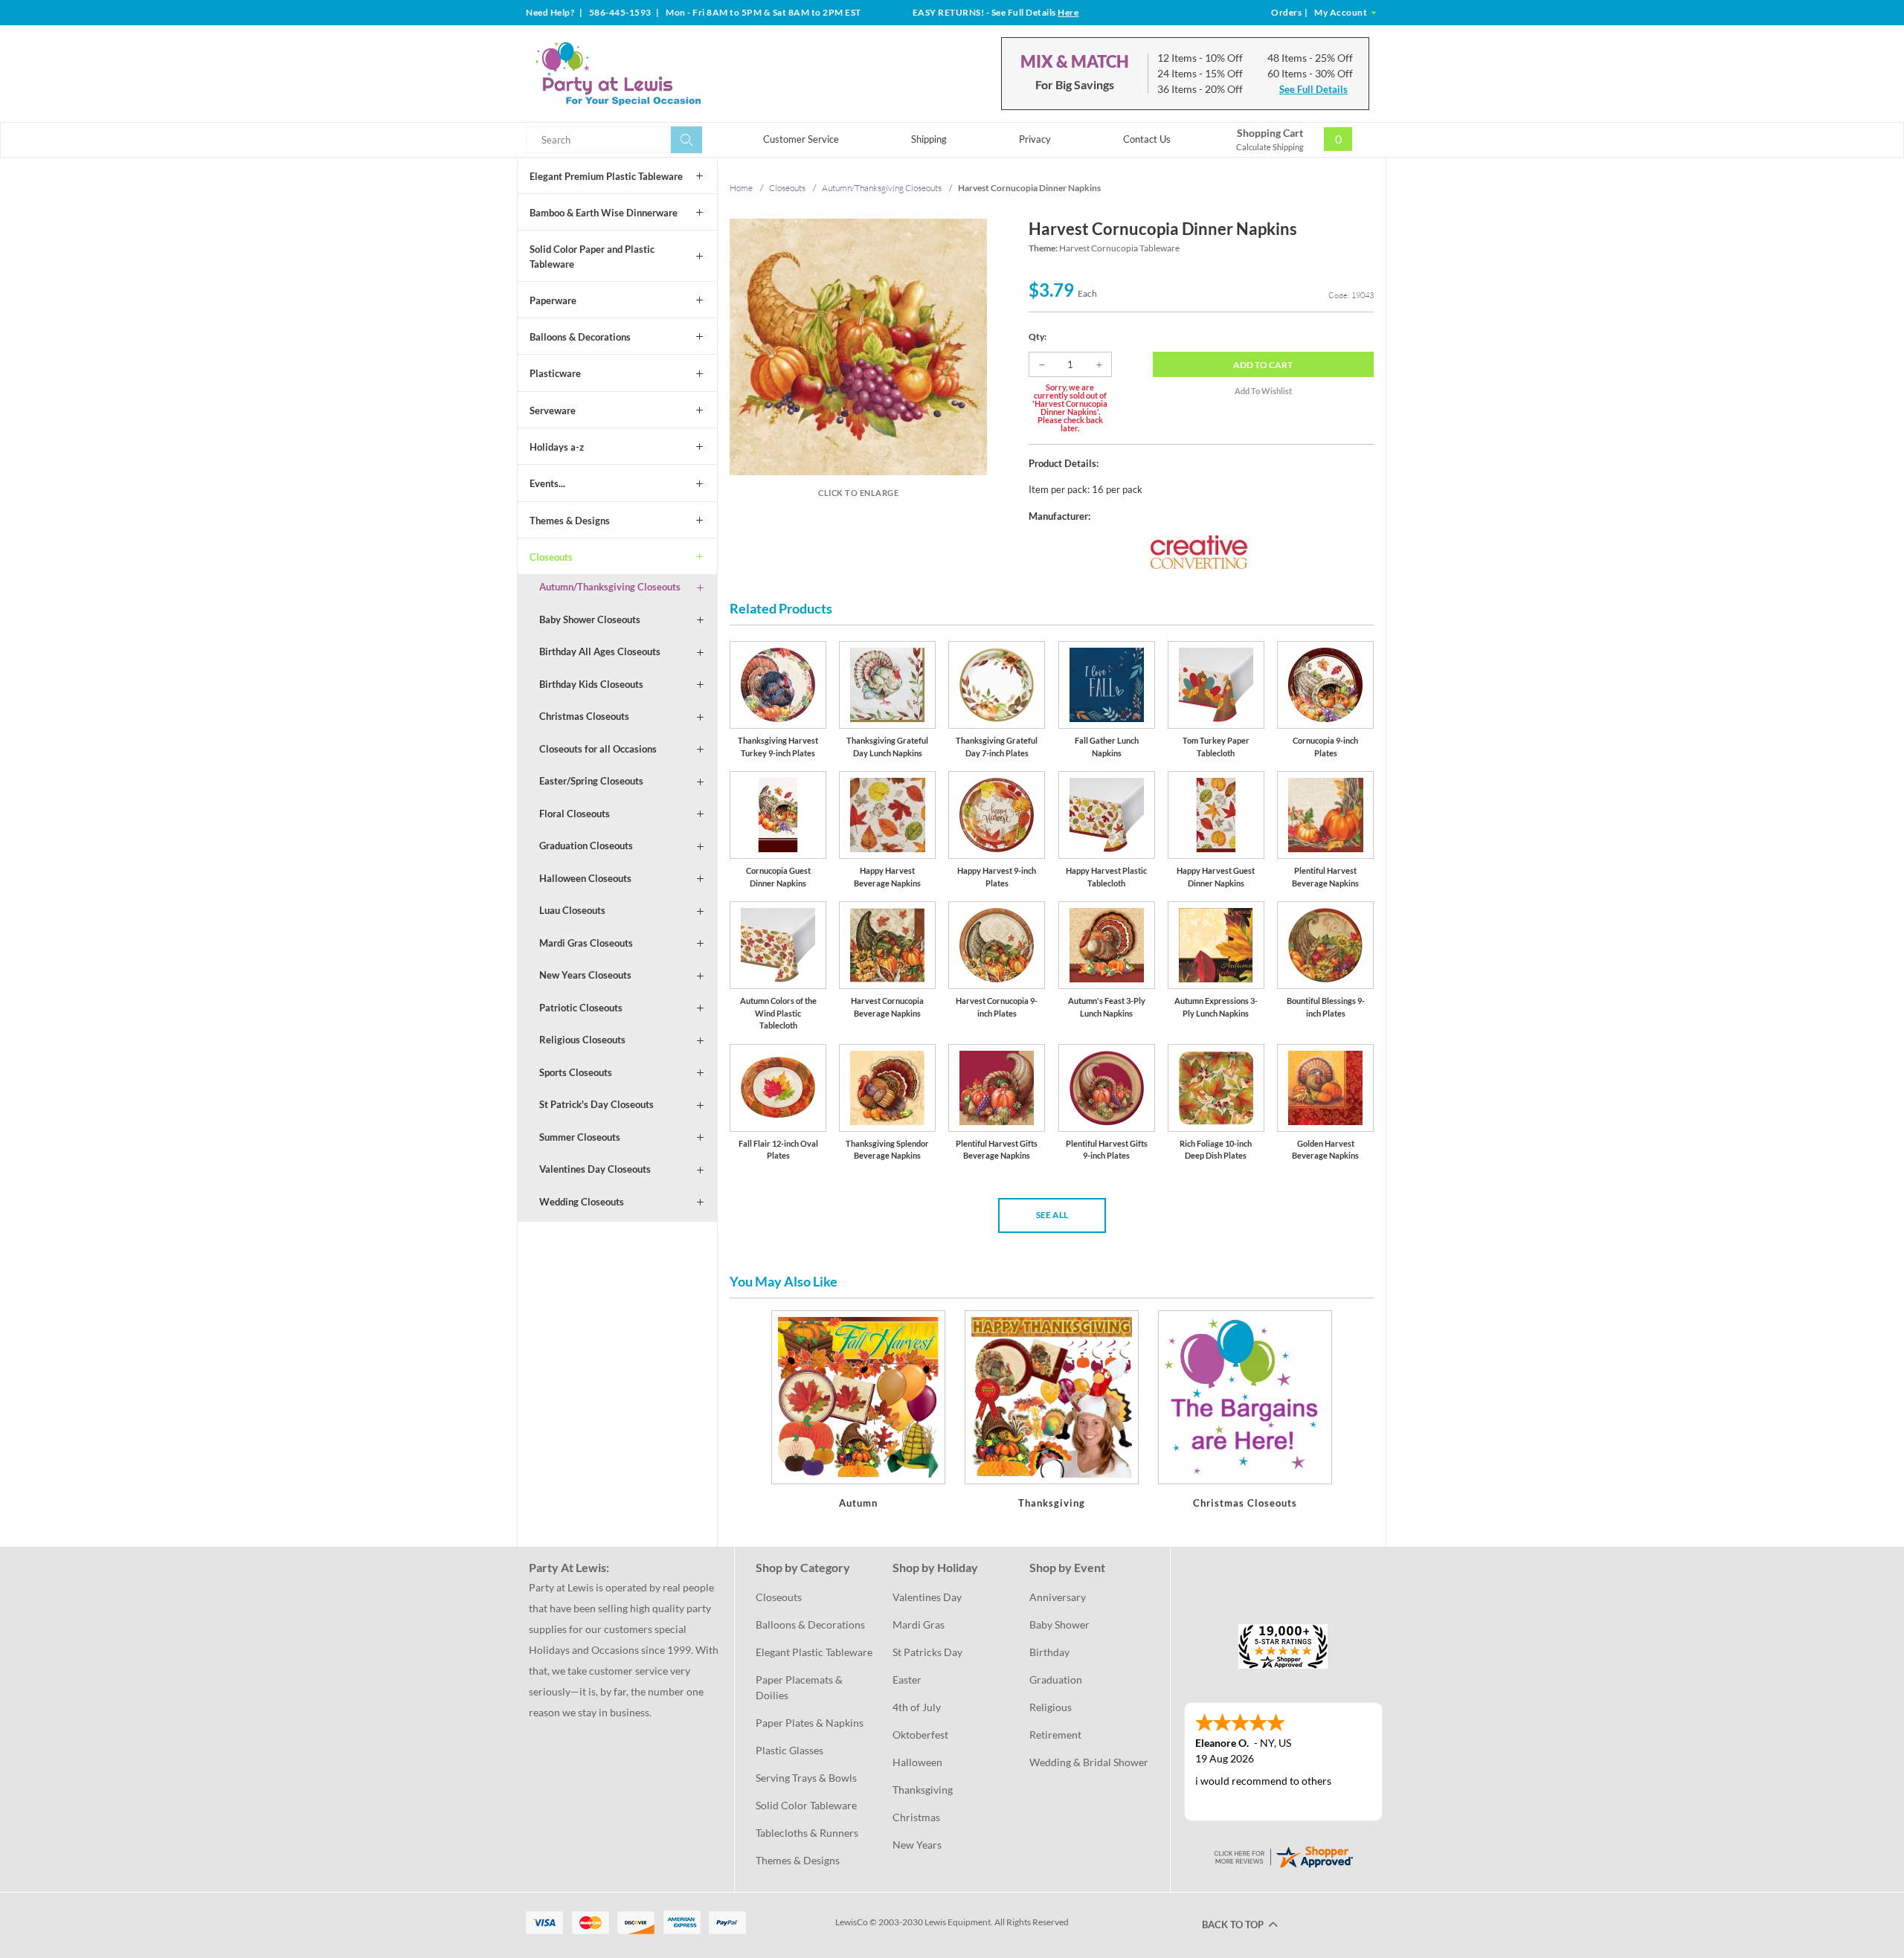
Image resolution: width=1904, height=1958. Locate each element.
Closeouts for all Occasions (598, 749)
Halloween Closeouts (585, 878)
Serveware (553, 410)
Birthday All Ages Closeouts (600, 651)
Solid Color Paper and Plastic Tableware (592, 257)
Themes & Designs (570, 521)
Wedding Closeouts (582, 1202)
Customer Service (801, 139)
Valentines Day (927, 1597)
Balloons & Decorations (580, 337)
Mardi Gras (919, 1624)
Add (1263, 365)
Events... (547, 483)
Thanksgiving (923, 1790)
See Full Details (1313, 89)
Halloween (917, 1762)
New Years (917, 1845)
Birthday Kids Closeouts (591, 684)
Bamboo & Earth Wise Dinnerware (604, 213)
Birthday (1049, 1652)
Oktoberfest (920, 1735)
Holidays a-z (557, 447)
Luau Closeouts (572, 910)
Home (741, 188)
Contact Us (1147, 139)
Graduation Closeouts (586, 846)
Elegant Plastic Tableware (814, 1652)
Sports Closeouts (576, 1072)
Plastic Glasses (789, 1750)
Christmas (916, 1817)
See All (1052, 1215)
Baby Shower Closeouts (590, 619)
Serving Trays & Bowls (806, 1778)
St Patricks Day (927, 1652)
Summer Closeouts (580, 1137)
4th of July (917, 1707)
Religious (1051, 1707)
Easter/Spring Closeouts (591, 781)
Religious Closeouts (582, 1040)
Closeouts (551, 557)
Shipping (929, 139)
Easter (907, 1680)
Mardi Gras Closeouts (586, 943)
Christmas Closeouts (584, 716)
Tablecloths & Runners (807, 1833)
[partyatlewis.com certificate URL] (1283, 1855)
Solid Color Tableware (806, 1805)
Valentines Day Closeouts (595, 1169)
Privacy (1035, 139)
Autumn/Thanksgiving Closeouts (610, 587)
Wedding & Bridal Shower (1089, 1762)
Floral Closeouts (575, 814)
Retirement (1055, 1735)
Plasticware (555, 373)
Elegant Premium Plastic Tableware (606, 176)
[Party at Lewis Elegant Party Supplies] (654, 74)
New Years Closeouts (585, 975)
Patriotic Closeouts (581, 1008)
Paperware (553, 300)
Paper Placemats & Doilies (800, 1687)
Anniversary (1058, 1597)
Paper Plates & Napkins (810, 1723)
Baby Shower (1059, 1624)
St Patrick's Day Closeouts (596, 1104)
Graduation (1056, 1680)
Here (1068, 12)
